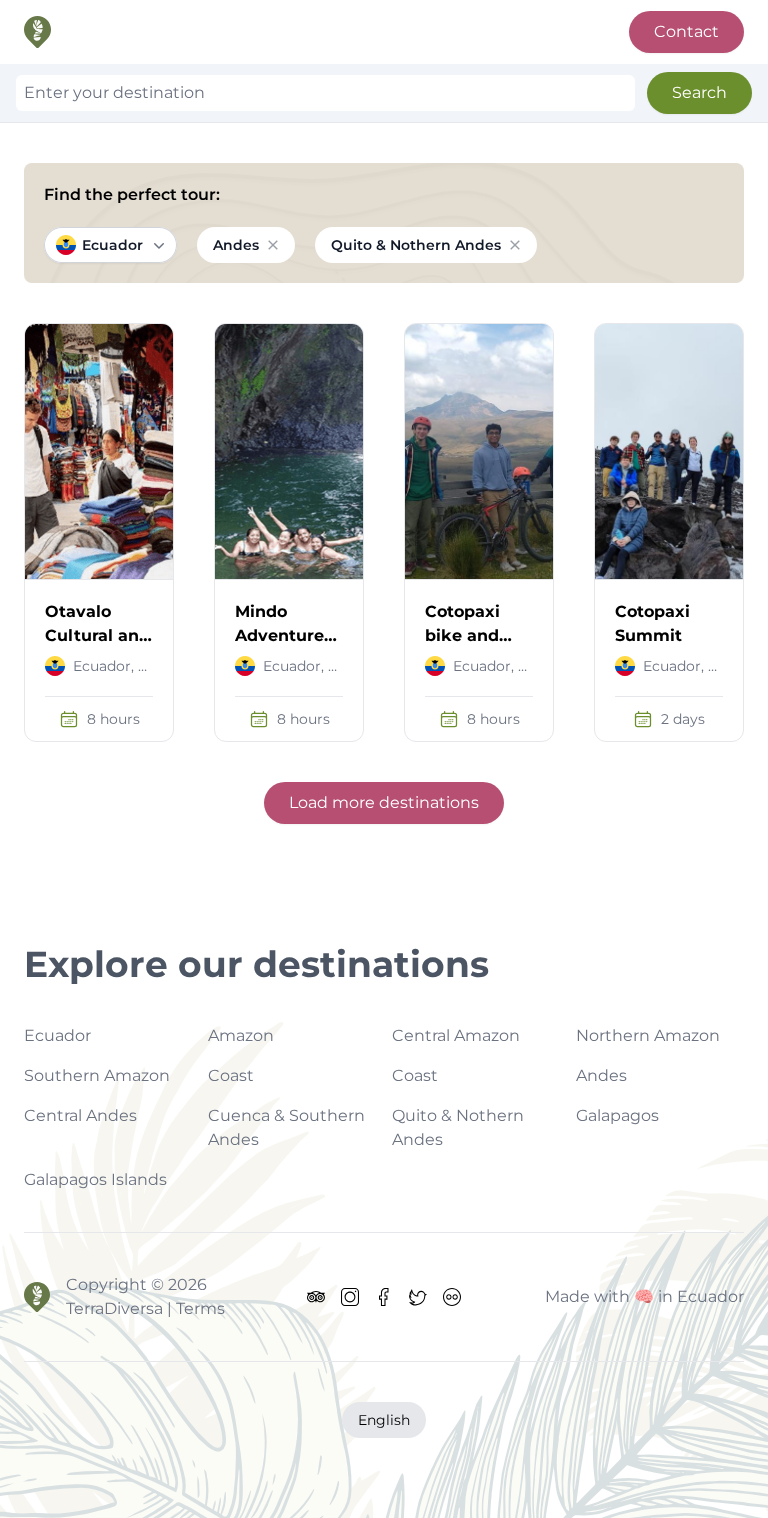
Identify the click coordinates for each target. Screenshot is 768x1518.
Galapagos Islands (95, 1179)
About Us (224, 31)
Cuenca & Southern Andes (286, 1127)
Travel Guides (533, 31)
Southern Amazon (97, 1075)
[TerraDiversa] (37, 1297)
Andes (601, 1075)
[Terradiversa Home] (37, 32)
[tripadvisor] (316, 1297)
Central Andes (80, 1115)
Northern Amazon (648, 1035)
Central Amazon (456, 1035)
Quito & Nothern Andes (458, 1127)
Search (699, 92)
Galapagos (617, 1115)
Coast (231, 1075)
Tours (324, 31)
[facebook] (384, 1297)
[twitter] (418, 1297)
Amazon (241, 1035)
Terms (412, 31)
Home (121, 31)
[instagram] (350, 1297)
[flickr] (452, 1297)
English (384, 1420)
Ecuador (112, 245)
